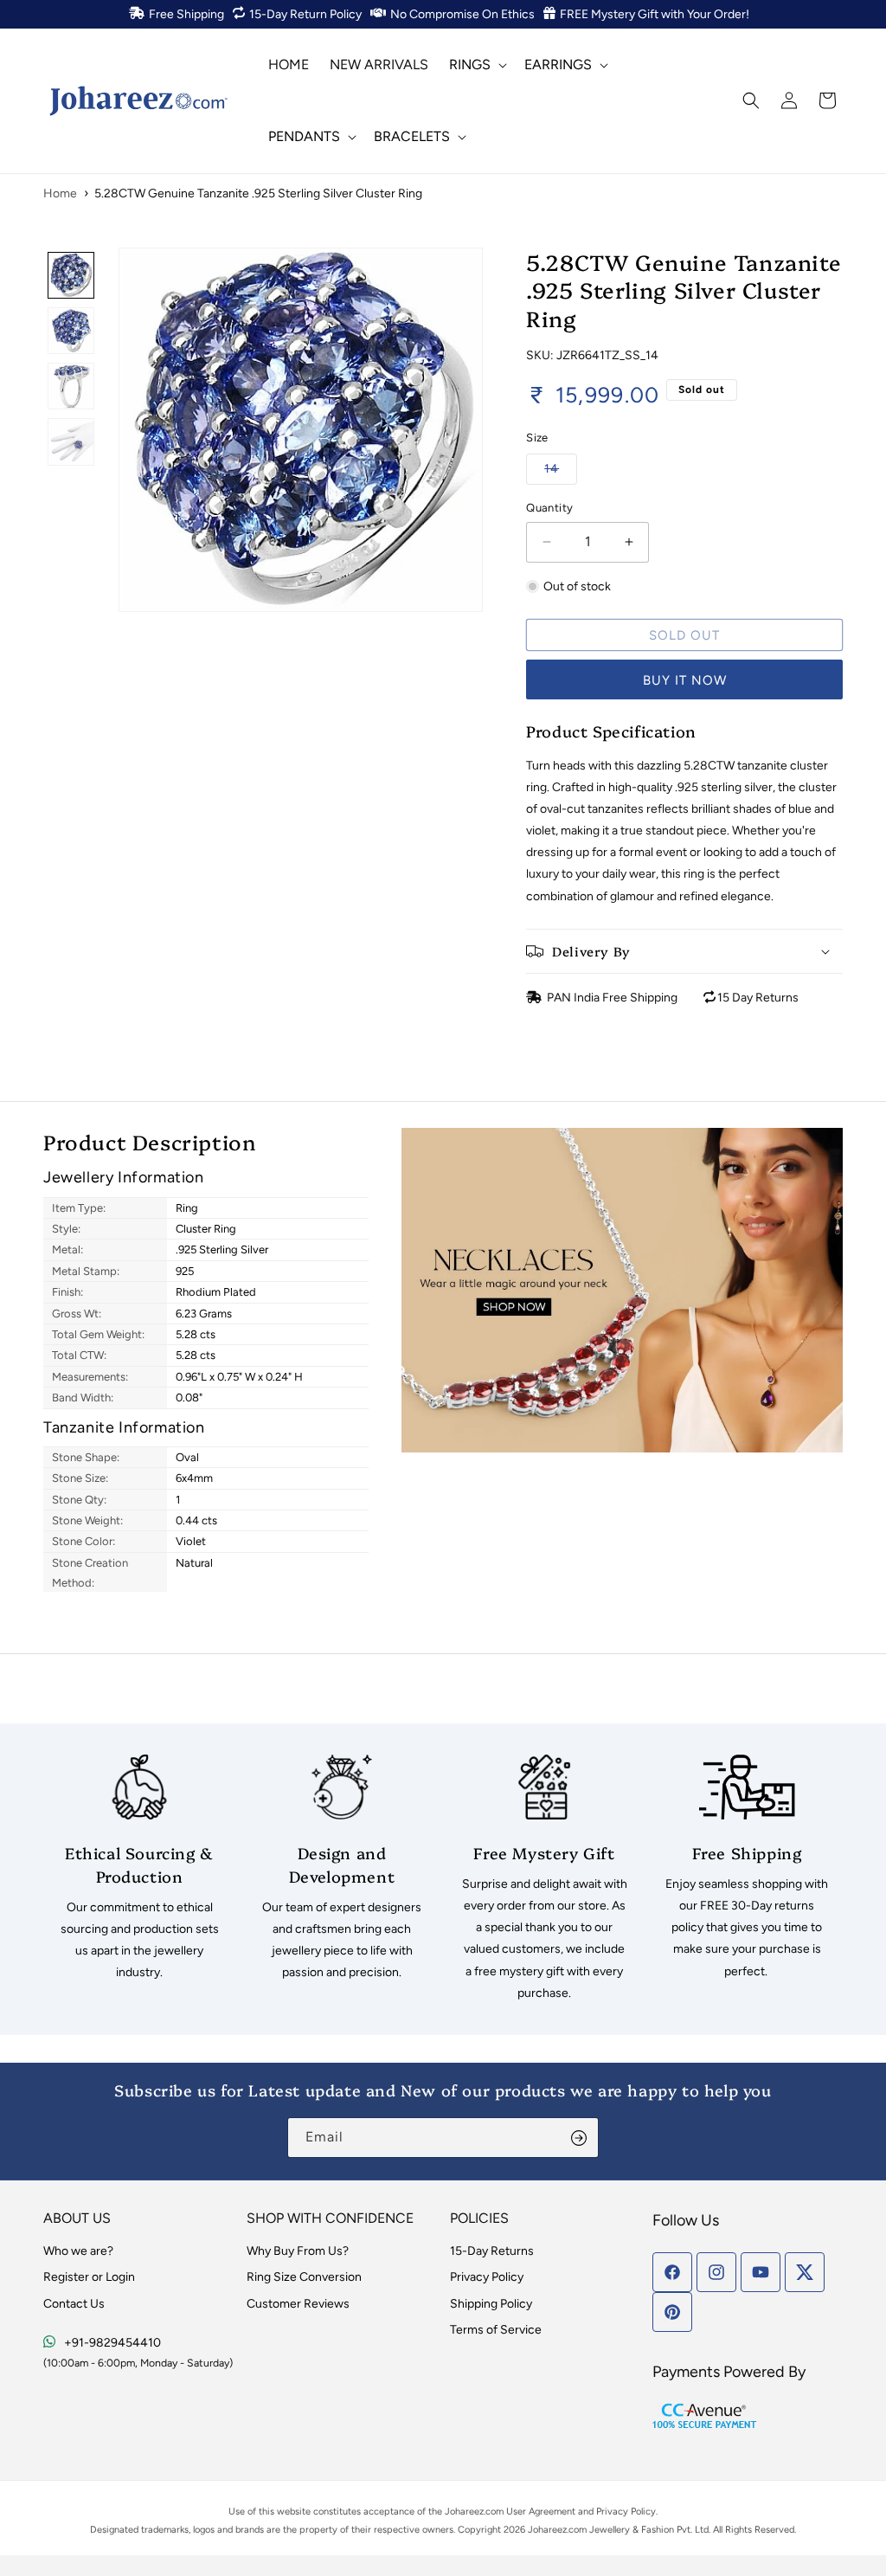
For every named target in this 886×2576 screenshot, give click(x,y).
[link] (139, 1869)
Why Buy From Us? (298, 2251)
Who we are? (78, 2251)
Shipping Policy (491, 2304)
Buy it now (685, 680)
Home (60, 193)
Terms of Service (496, 2330)
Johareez (464, 2512)
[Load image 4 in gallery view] (71, 441)
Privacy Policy (487, 2277)
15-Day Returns (492, 2251)
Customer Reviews (298, 2304)
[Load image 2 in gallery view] (71, 331)
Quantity (549, 508)
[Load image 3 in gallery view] (71, 386)
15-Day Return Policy (305, 14)
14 (561, 468)
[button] (476, 64)
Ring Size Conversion (304, 2277)
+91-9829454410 (112, 2343)
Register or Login (89, 2277)
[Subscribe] (579, 2138)
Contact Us (74, 2304)
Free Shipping (186, 14)
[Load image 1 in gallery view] (71, 275)
